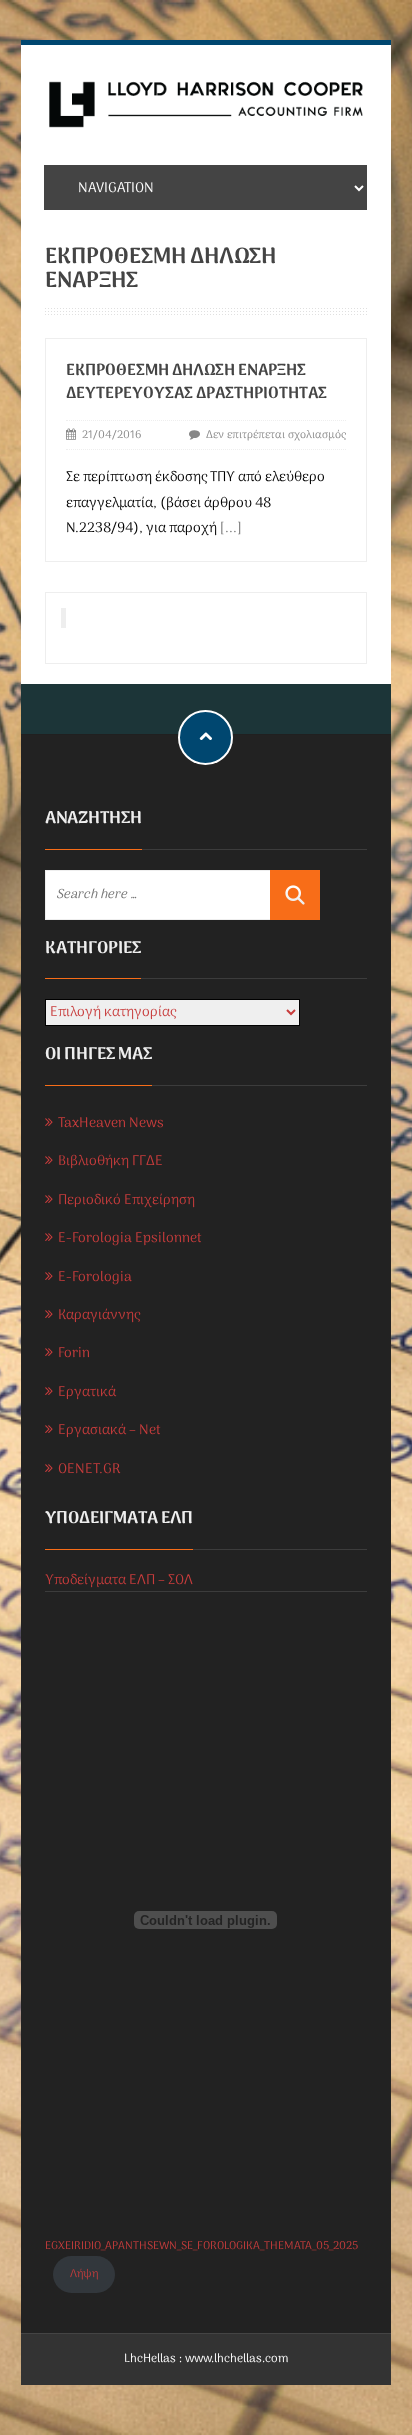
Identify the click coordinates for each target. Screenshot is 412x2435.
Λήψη (84, 2274)
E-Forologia (95, 1277)
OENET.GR (89, 1469)
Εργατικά (87, 1392)
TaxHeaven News (111, 1123)
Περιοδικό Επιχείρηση (126, 1200)
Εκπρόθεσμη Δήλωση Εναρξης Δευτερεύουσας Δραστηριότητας (196, 382)
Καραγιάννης (99, 1315)
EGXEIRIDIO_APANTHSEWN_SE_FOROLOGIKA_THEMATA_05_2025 (201, 2246)
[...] (231, 528)
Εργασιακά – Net (109, 1430)
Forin (74, 1353)
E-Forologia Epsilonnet (130, 1238)
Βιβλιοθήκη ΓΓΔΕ (110, 1161)
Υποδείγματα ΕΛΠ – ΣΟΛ (119, 1580)
